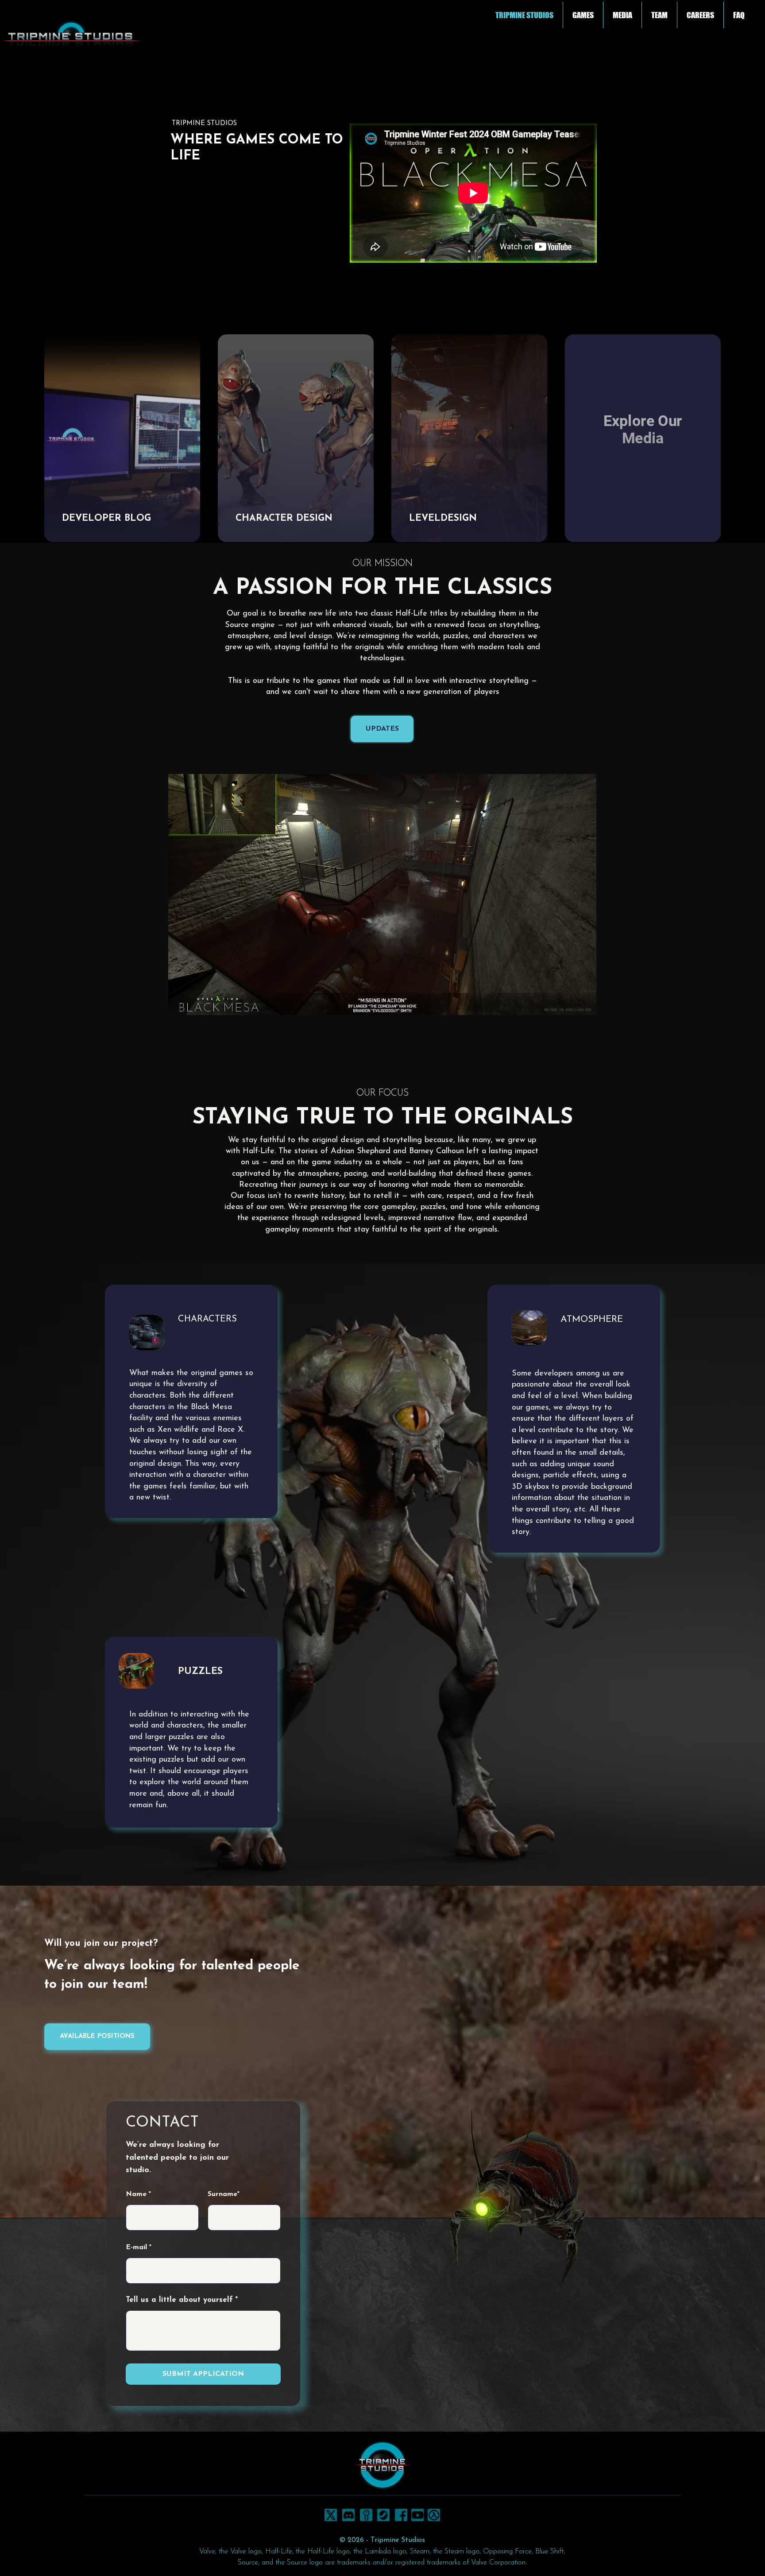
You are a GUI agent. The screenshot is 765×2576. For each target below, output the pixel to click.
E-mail (136, 2247)
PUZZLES (200, 1671)
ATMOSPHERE (592, 1319)
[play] (578, 1028)
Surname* (224, 2194)
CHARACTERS (207, 1319)
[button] (583, 15)
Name (136, 2194)
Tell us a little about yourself (179, 2300)
